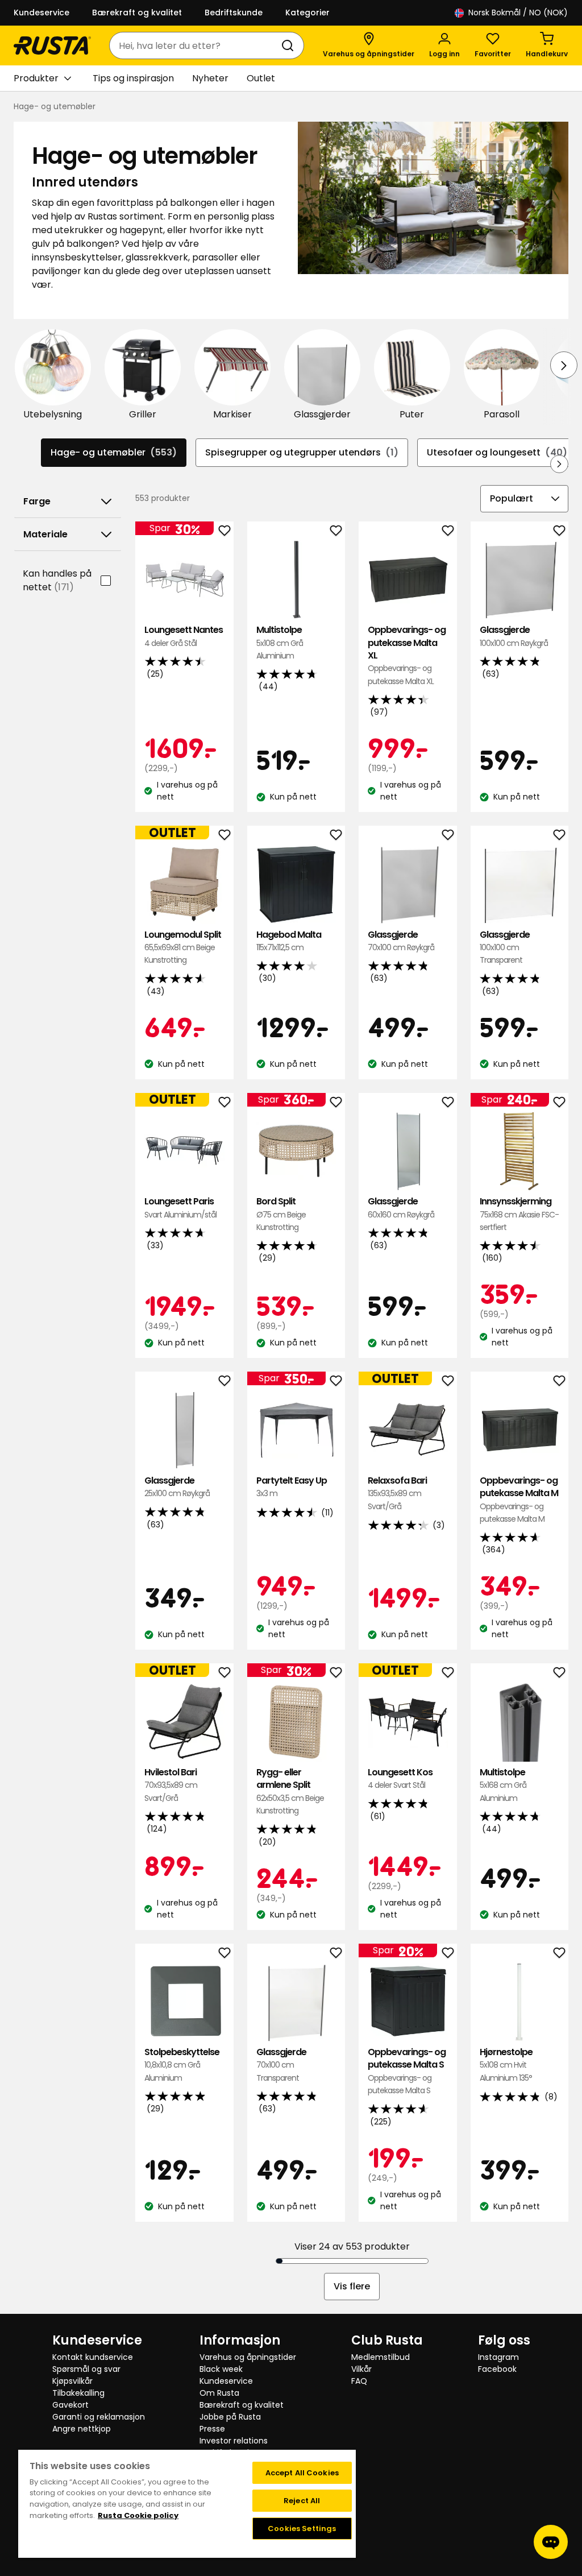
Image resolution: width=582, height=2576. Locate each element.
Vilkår (361, 2369)
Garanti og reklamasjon (99, 2417)
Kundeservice (41, 13)
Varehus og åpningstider (248, 2357)
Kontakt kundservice (93, 2357)
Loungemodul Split (183, 947)
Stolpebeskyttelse (182, 2065)
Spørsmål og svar (86, 2369)
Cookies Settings (302, 2529)
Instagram (498, 2357)
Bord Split (281, 1214)
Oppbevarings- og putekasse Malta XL (407, 655)
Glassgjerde (514, 636)
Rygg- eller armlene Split (290, 1791)
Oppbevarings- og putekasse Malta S (407, 2071)
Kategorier (307, 13)
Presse (212, 2429)
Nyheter (210, 78)
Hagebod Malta (289, 941)
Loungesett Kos (400, 1778)
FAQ (359, 2381)
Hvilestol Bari (171, 1785)
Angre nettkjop (82, 2429)
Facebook (497, 2369)
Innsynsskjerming (519, 1214)
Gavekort (70, 2405)
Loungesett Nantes (184, 636)
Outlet (261, 78)
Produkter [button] (36, 78)
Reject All (302, 2501)
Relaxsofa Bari (397, 1493)
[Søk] (290, 45)
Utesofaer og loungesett (497, 452)
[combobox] (195, 45)
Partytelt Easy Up (292, 1487)
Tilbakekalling (78, 2393)
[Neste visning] (564, 365)
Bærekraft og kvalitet (137, 13)
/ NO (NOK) (518, 13)
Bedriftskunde (234, 13)
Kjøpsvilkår (72, 2381)
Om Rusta (219, 2393)
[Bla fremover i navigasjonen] (559, 464)
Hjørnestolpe (506, 2065)
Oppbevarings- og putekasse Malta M (519, 1500)
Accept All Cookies (302, 2473)
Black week (221, 2369)
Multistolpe (280, 643)
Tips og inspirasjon (133, 78)
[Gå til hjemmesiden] (52, 45)
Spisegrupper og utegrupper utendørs (302, 452)
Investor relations (234, 2441)
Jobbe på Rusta (230, 2417)
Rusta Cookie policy (138, 2515)
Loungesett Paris (180, 1208)
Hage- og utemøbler (114, 452)
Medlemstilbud (381, 2357)
